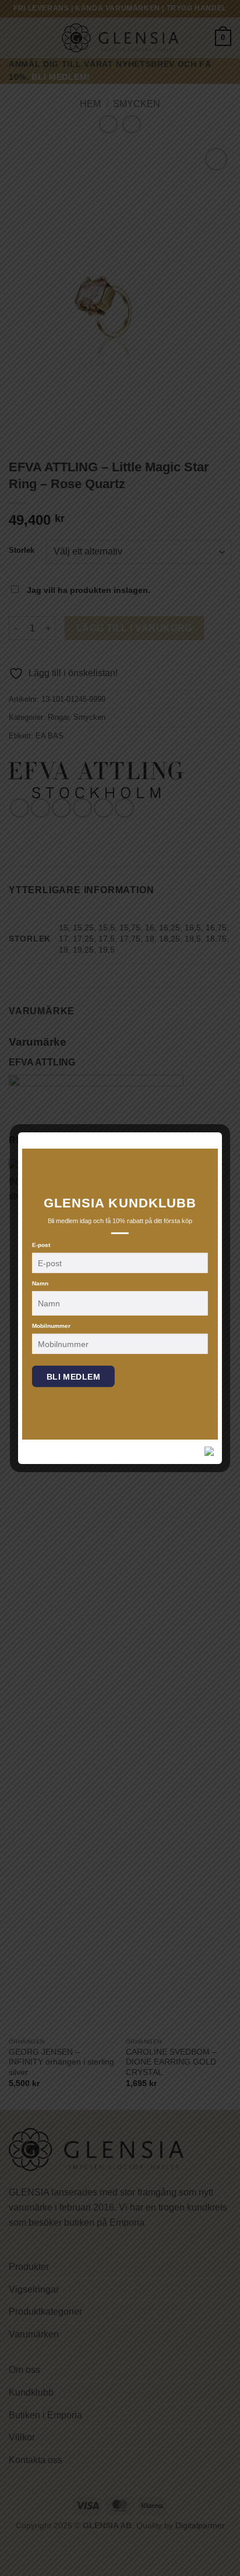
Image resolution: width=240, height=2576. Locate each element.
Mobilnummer (51, 1326)
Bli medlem (73, 1377)
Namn (40, 1283)
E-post (41, 1245)
